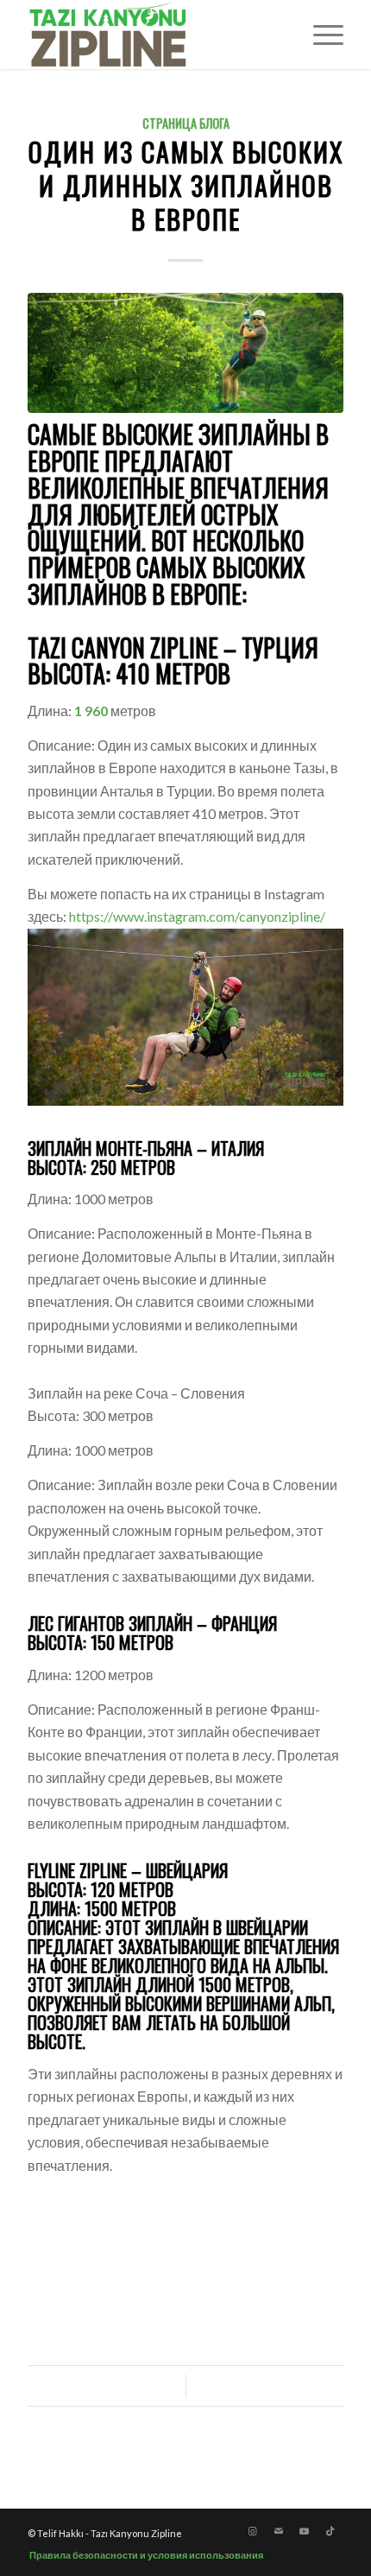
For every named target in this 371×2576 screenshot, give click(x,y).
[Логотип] (154, 35)
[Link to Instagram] (253, 2531)
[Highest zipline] (185, 353)
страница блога (186, 123)
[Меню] (320, 35)
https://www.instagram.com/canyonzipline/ (197, 916)
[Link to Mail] (279, 2531)
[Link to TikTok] (330, 2531)
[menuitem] (320, 35)
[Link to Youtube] (305, 2531)
